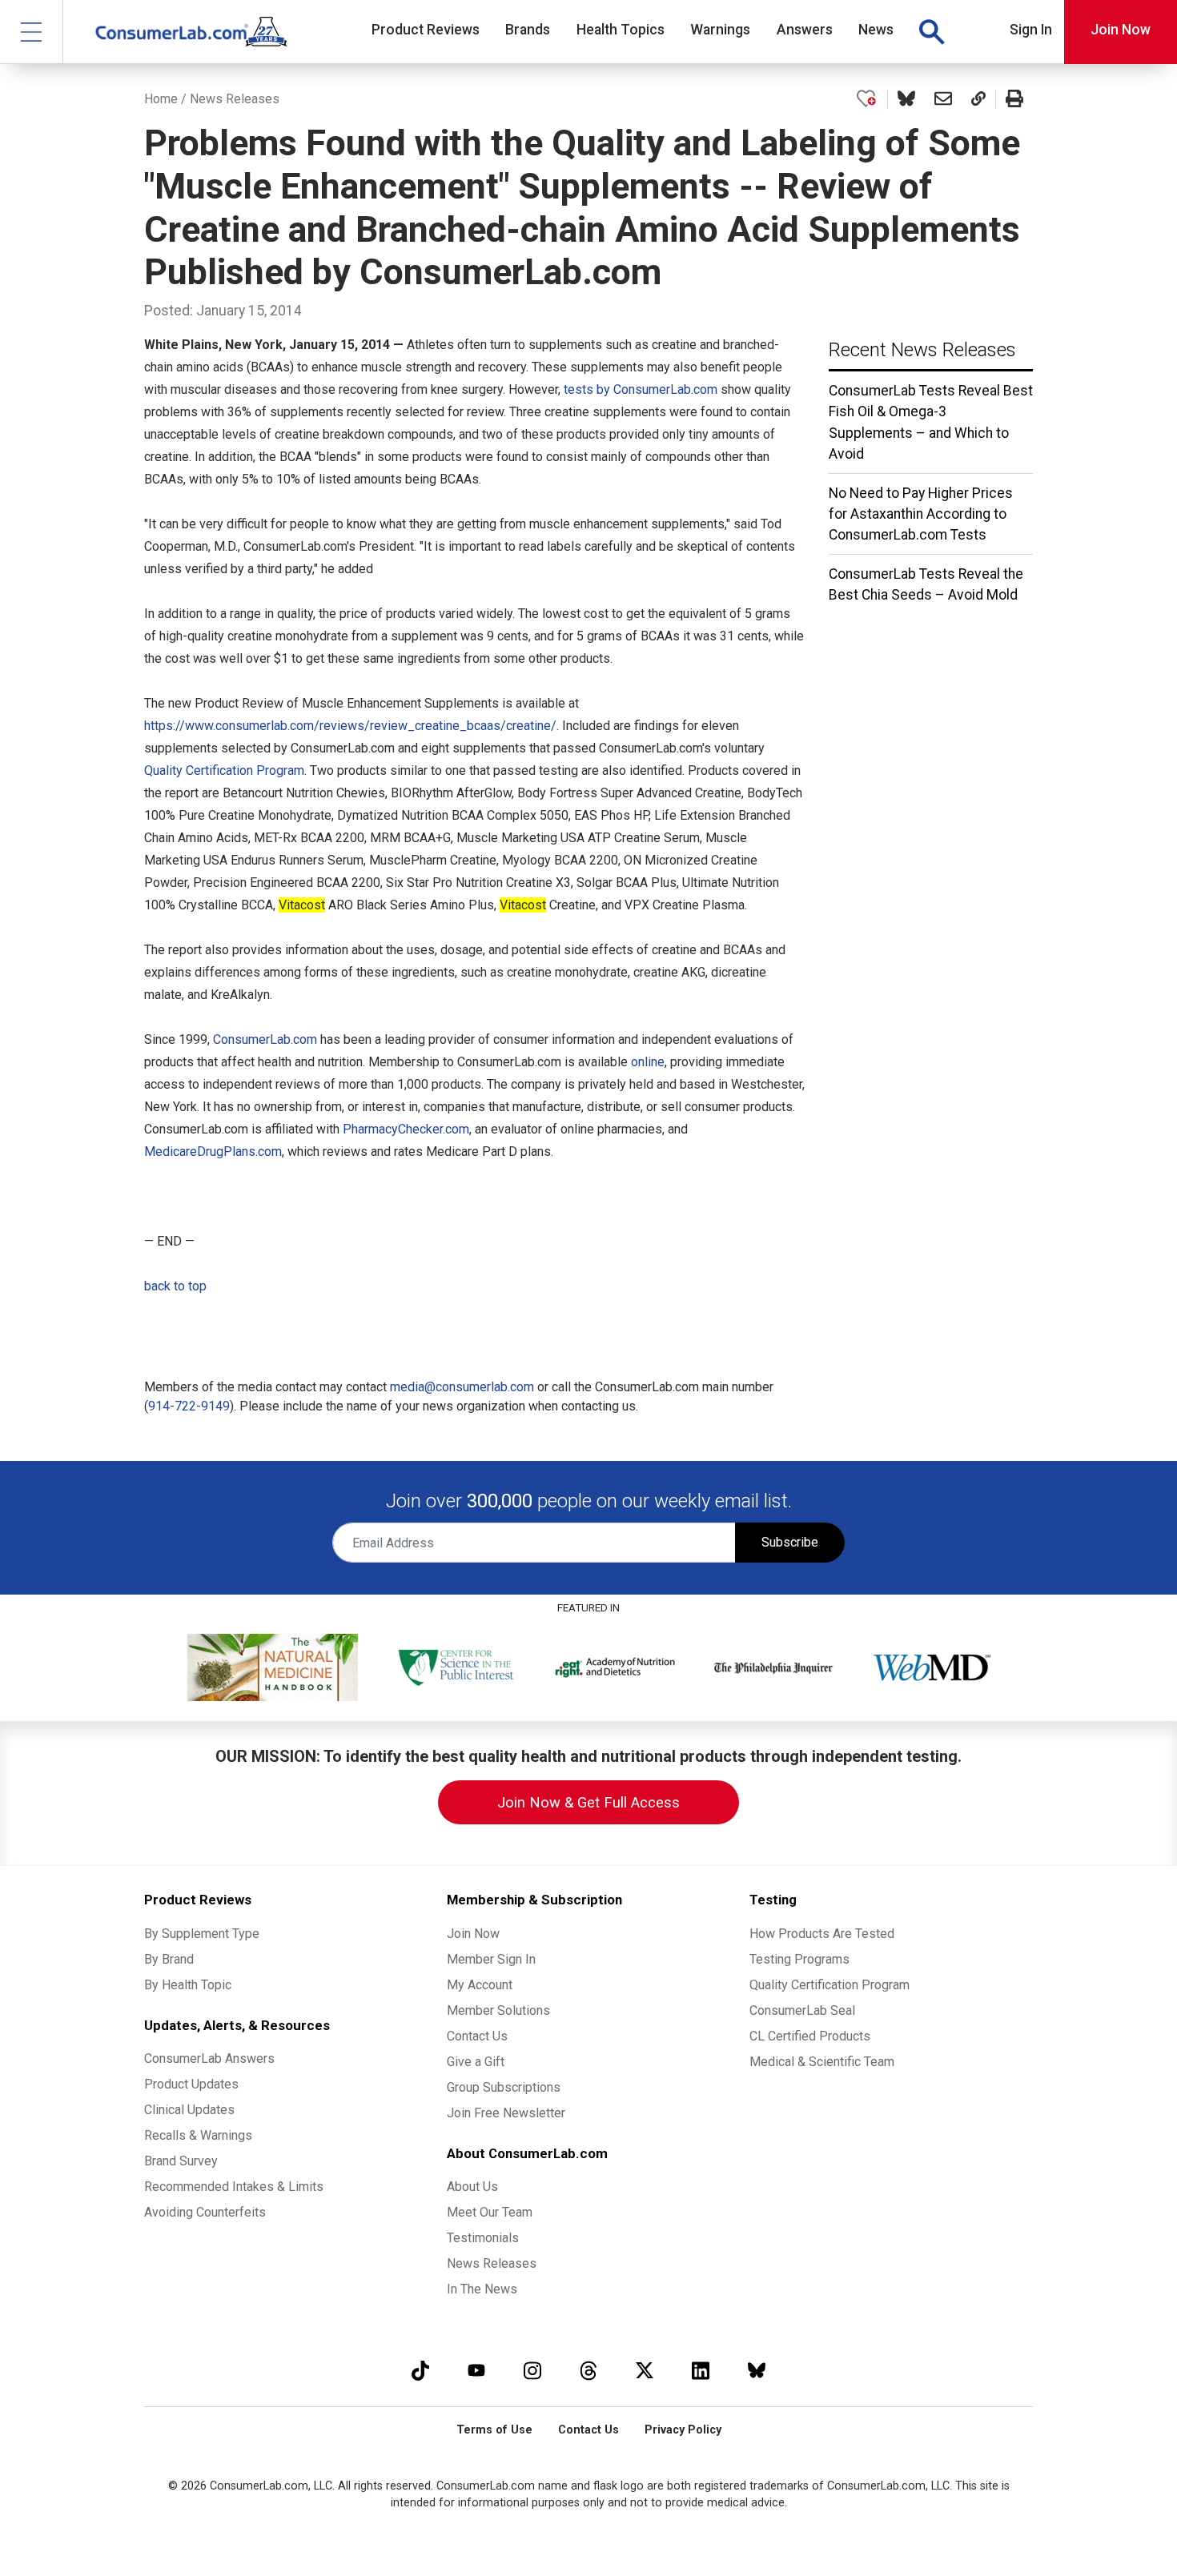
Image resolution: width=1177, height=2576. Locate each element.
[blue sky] (757, 2370)
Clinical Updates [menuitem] (189, 2110)
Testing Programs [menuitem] (799, 1959)
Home (161, 99)
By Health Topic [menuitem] (188, 1985)
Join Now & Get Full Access (588, 1802)
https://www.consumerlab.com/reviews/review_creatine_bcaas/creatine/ (350, 726)
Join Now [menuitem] (473, 1934)
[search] (931, 32)
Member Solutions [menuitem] (498, 2010)
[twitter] (645, 2370)
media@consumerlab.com (462, 1387)
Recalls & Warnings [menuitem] (198, 2135)
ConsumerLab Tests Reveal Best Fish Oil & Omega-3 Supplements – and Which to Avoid (931, 422)
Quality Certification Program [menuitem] (830, 1985)
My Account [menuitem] (480, 1985)
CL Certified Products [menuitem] (810, 2036)
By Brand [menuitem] (169, 1959)
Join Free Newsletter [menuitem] (506, 2113)
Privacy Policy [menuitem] (683, 2430)
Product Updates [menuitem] (191, 2084)
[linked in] (701, 2370)
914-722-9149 (189, 1406)
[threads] (588, 2370)
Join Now (1121, 30)
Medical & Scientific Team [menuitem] (822, 2062)
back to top (175, 1286)
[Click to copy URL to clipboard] (978, 99)
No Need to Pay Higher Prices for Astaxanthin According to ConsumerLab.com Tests (921, 514)
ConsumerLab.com (265, 1039)
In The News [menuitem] (482, 2289)
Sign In (1031, 30)
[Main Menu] (32, 32)
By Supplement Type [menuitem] (202, 1934)
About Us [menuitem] (472, 2187)
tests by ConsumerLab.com (642, 389)
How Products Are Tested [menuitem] (822, 1934)
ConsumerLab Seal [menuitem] (802, 2010)
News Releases (235, 99)
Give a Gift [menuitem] (476, 2062)
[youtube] (476, 2370)
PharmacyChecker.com (406, 1129)
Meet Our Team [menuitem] (490, 2212)
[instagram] (532, 2370)
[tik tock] (420, 2370)
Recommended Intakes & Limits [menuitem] (234, 2187)
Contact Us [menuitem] (477, 2036)
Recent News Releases (922, 350)
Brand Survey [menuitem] (181, 2161)
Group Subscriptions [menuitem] (504, 2087)
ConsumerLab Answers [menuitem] (209, 2058)
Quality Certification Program (224, 770)
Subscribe (790, 1542)
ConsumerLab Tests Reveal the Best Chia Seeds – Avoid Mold (926, 584)
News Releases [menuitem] (492, 2263)
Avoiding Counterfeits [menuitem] (205, 2212)
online (648, 1062)
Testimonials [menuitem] (483, 2238)
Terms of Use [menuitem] (494, 2430)
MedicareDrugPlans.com (213, 1152)
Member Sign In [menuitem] (491, 1959)
